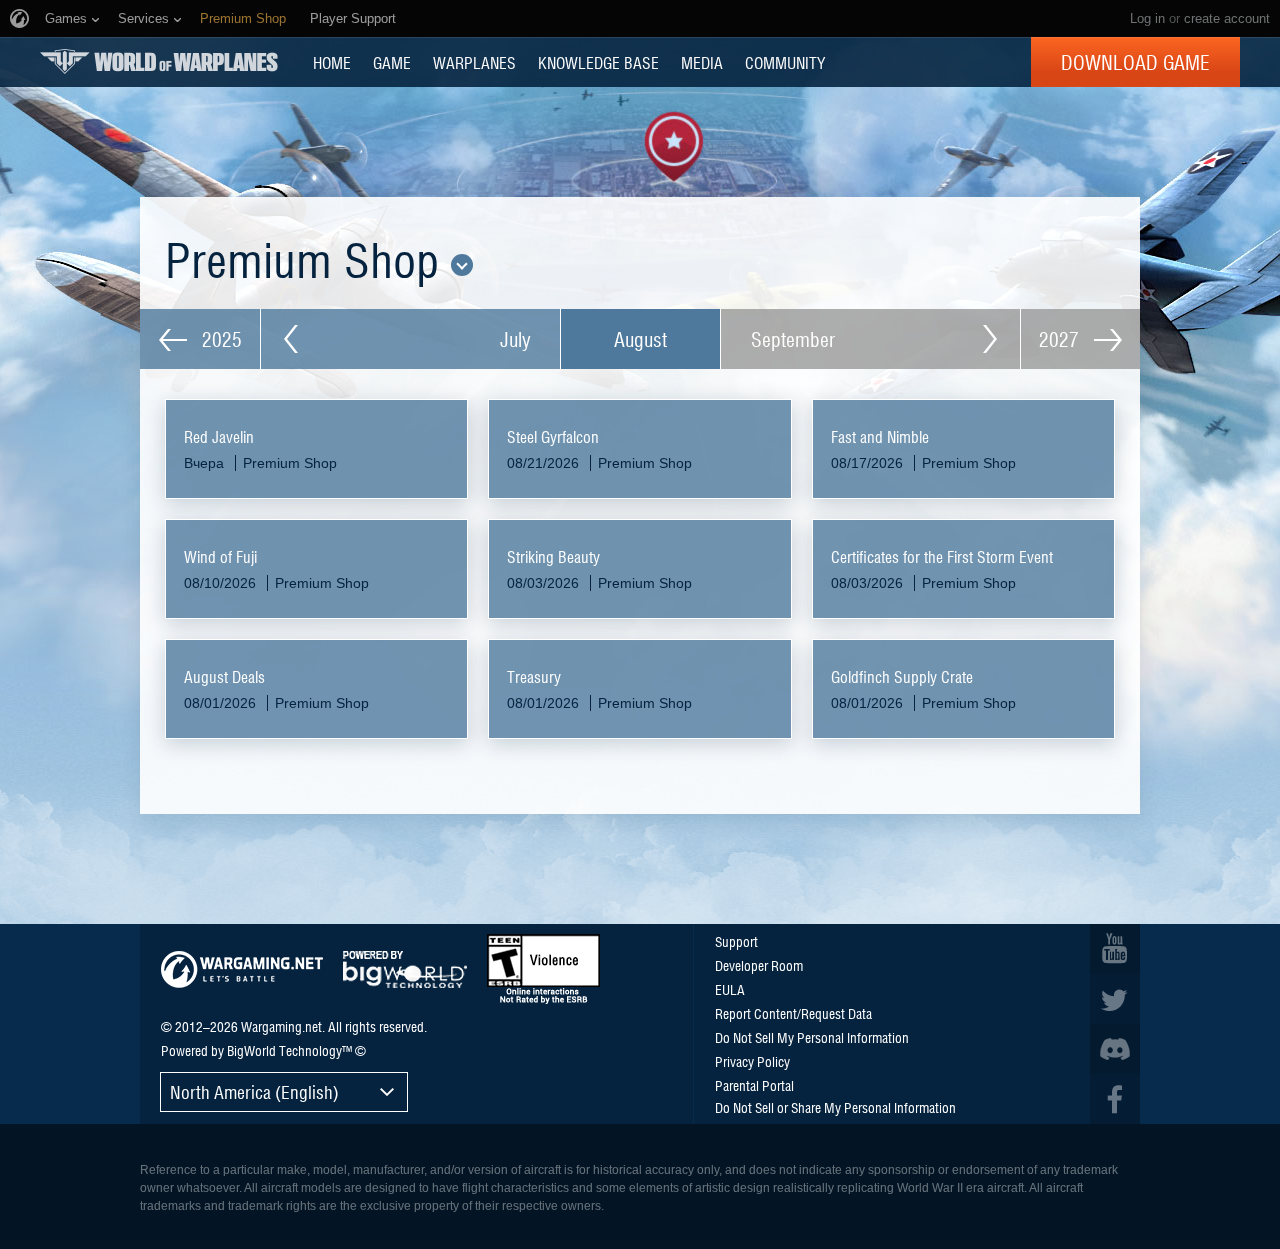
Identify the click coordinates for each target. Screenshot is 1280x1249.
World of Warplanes (159, 61)
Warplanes (474, 62)
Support (736, 941)
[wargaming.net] (242, 969)
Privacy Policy (752, 1061)
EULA (730, 989)
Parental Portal (754, 1085)
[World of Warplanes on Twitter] (1115, 999)
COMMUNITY (785, 62)
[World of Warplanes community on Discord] (1115, 1049)
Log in (1147, 18)
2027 (1061, 339)
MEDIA (702, 62)
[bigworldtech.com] (405, 969)
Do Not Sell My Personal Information (812, 1037)
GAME (392, 62)
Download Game (1135, 62)
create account (1227, 18)
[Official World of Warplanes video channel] (1115, 949)
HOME (332, 62)
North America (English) (254, 1091)
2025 (219, 339)
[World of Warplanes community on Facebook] (1115, 1099)
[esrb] (543, 969)
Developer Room (759, 965)
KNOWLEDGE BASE (598, 62)
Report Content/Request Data (793, 1013)
